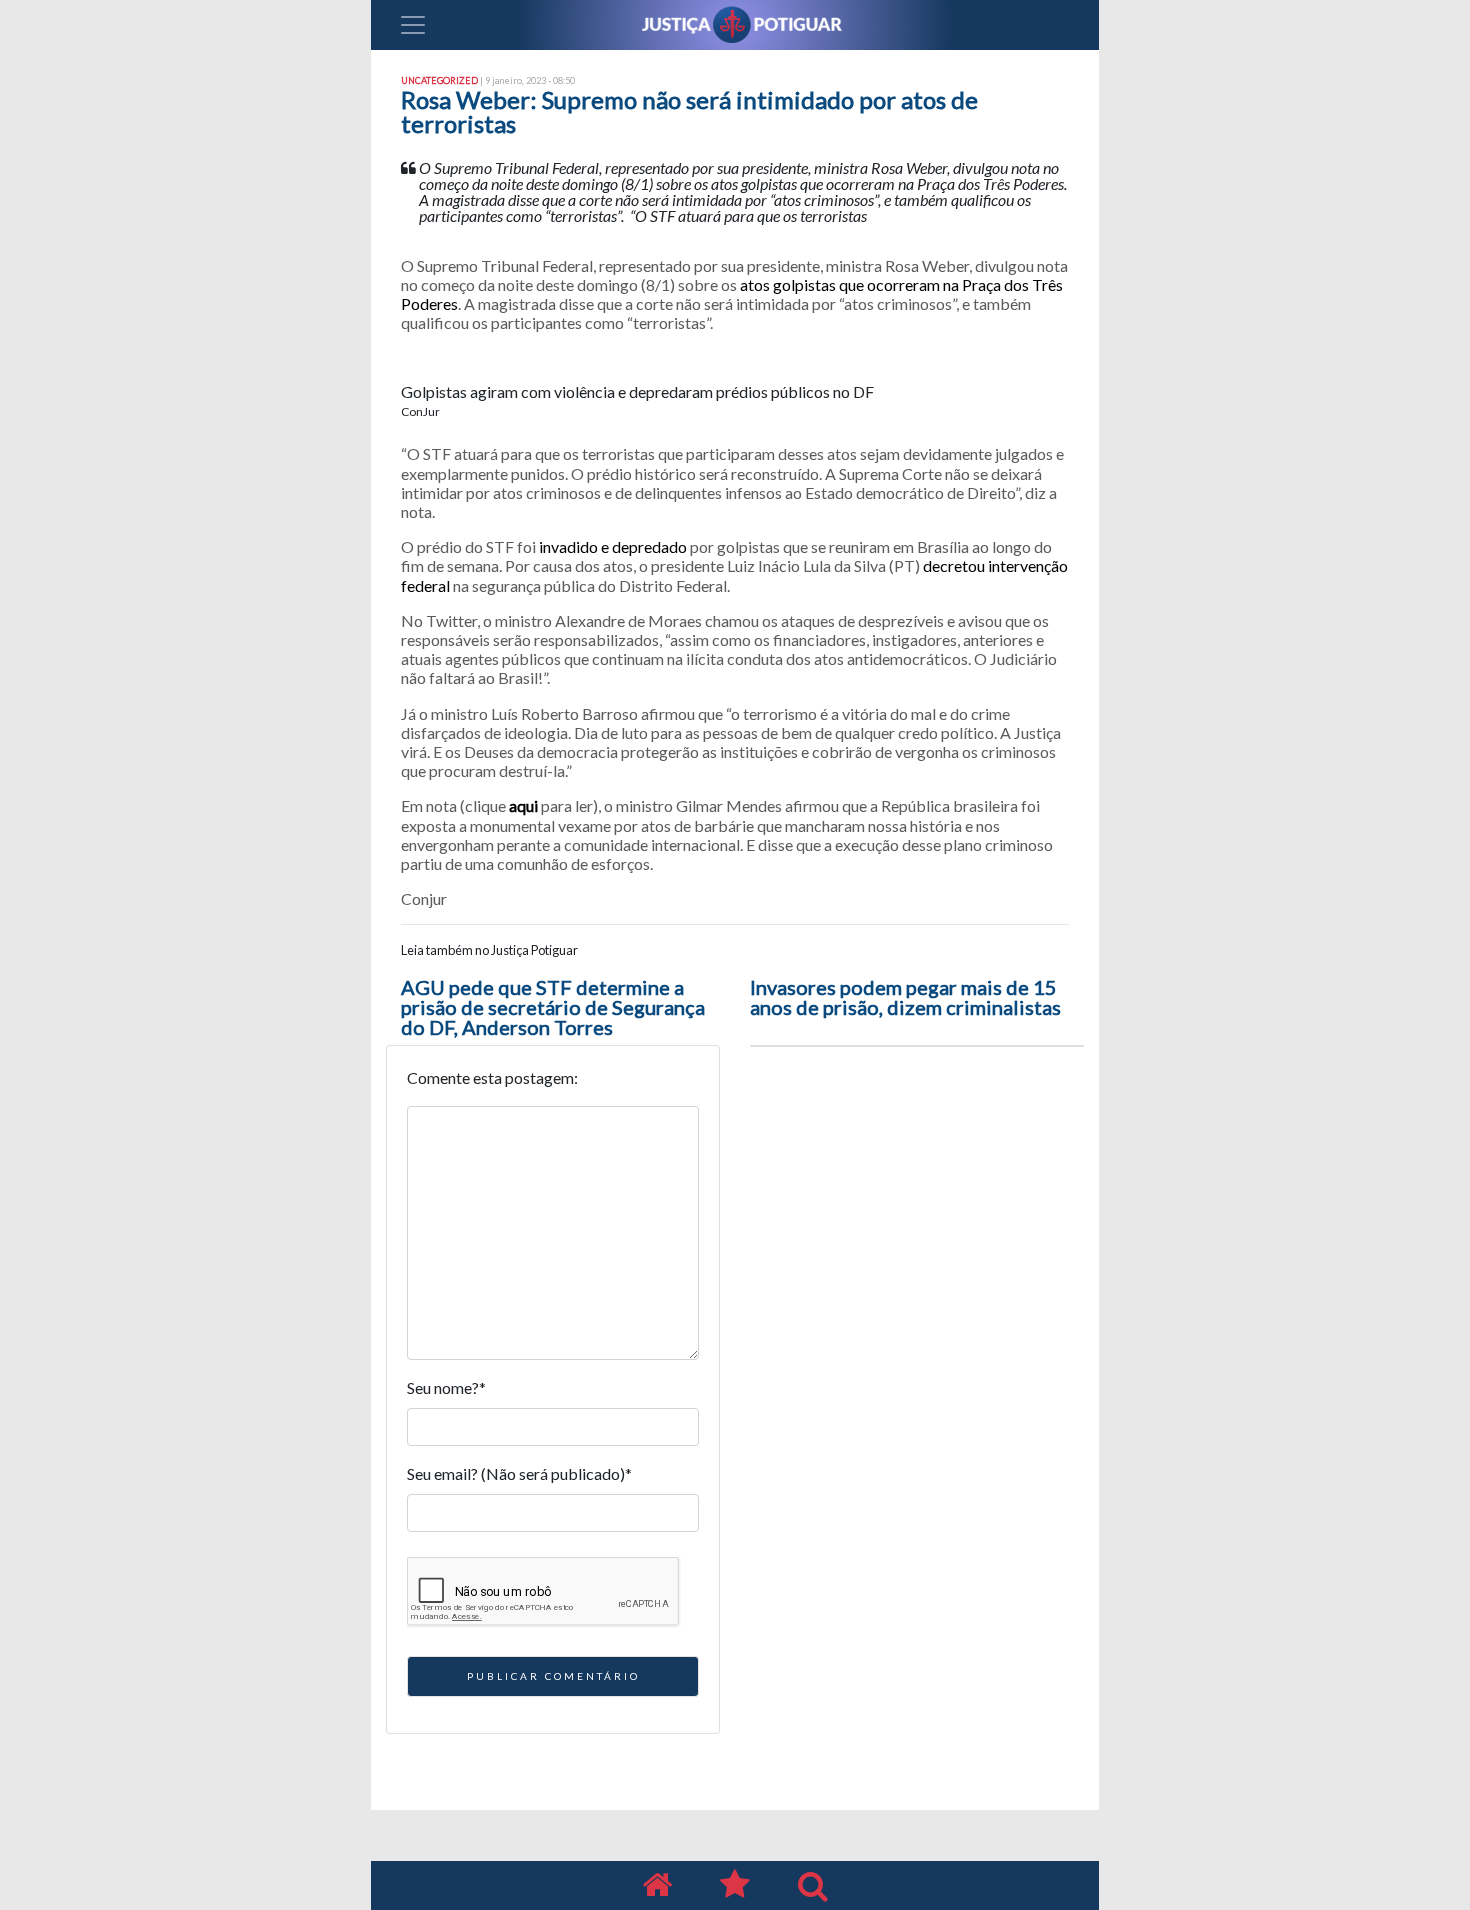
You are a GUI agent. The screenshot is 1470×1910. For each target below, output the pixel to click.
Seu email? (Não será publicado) (519, 1473)
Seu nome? (446, 1387)
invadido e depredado (613, 546)
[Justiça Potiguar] (657, 1885)
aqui (523, 805)
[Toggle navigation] (413, 25)
